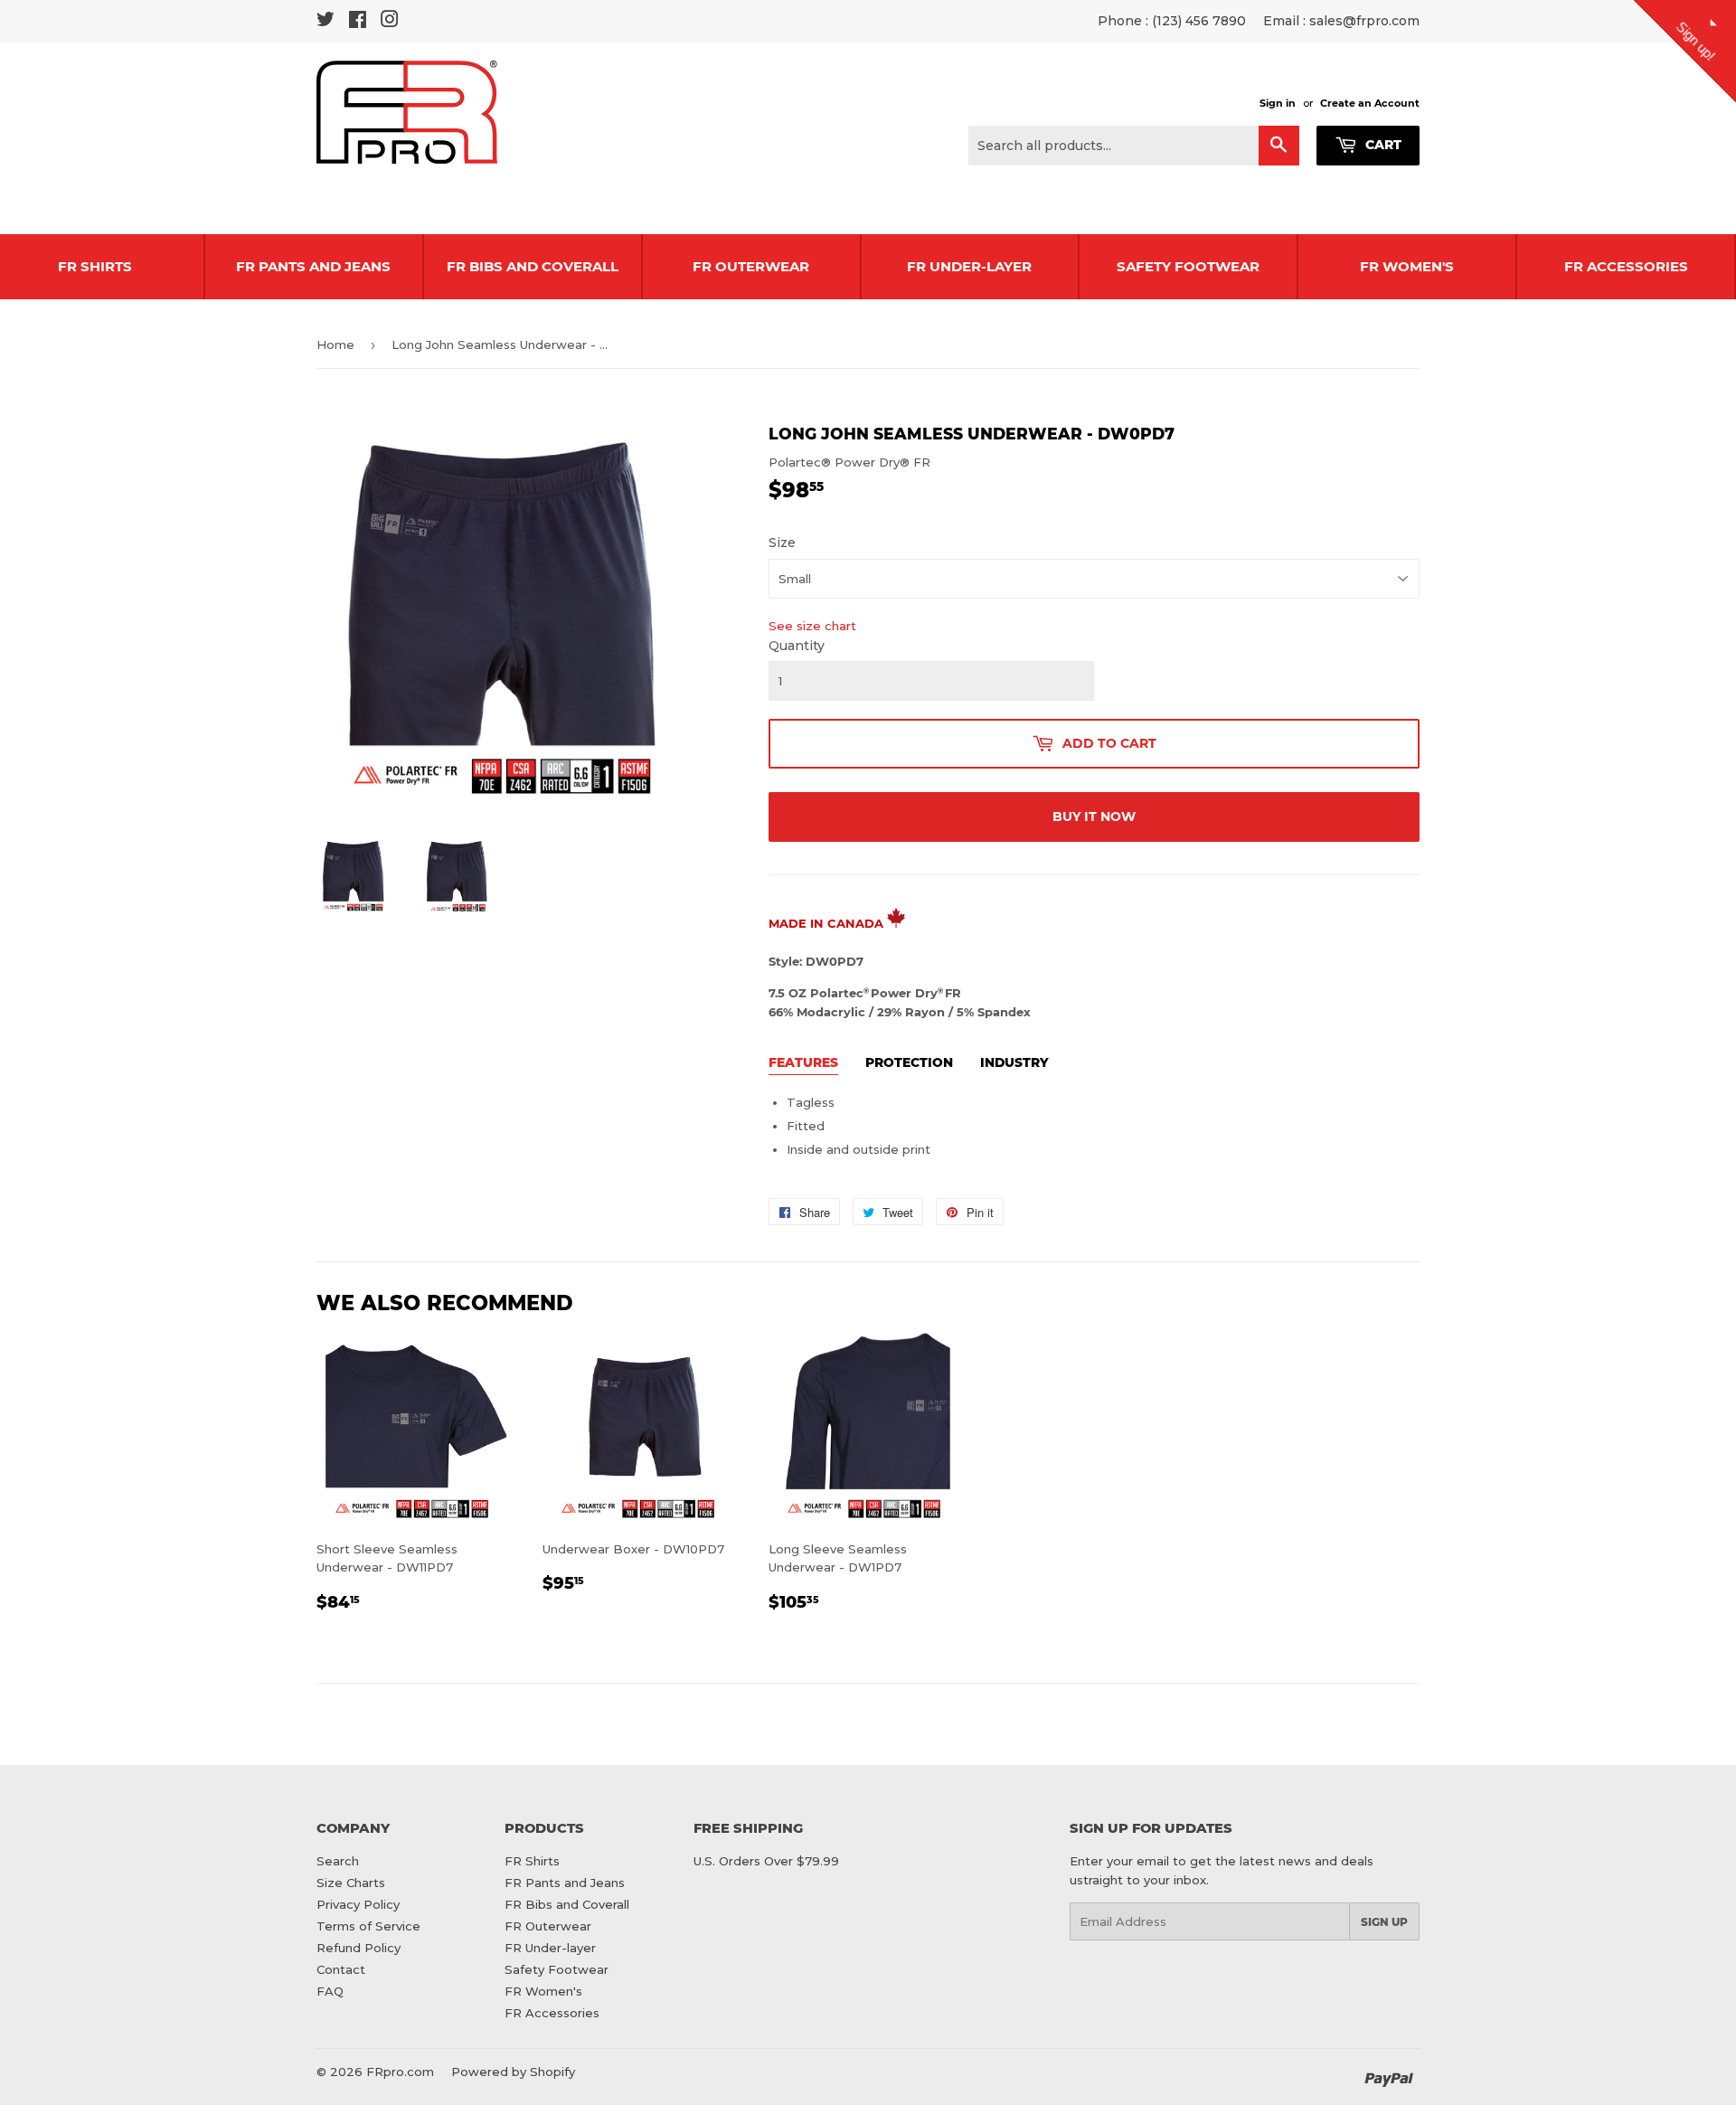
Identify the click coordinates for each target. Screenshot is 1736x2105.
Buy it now (1094, 817)
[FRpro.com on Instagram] (390, 22)
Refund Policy (359, 1948)
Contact (341, 1969)
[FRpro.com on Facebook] (358, 22)
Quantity (797, 646)
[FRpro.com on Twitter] (325, 22)
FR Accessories (1626, 266)
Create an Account (1370, 103)
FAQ (330, 1991)
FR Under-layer (969, 266)
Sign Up (1384, 1922)
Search (338, 1861)
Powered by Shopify (513, 2072)
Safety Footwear (1188, 266)
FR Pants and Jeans (313, 266)
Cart (1382, 145)
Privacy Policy (358, 1904)
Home (335, 345)
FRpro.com (400, 2072)
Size (782, 543)
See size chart (812, 626)
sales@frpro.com (1364, 21)
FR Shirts (532, 1861)
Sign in (1278, 103)
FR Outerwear (751, 266)
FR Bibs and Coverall (533, 266)
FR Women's (1407, 266)
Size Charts (351, 1883)
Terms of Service (368, 1926)
